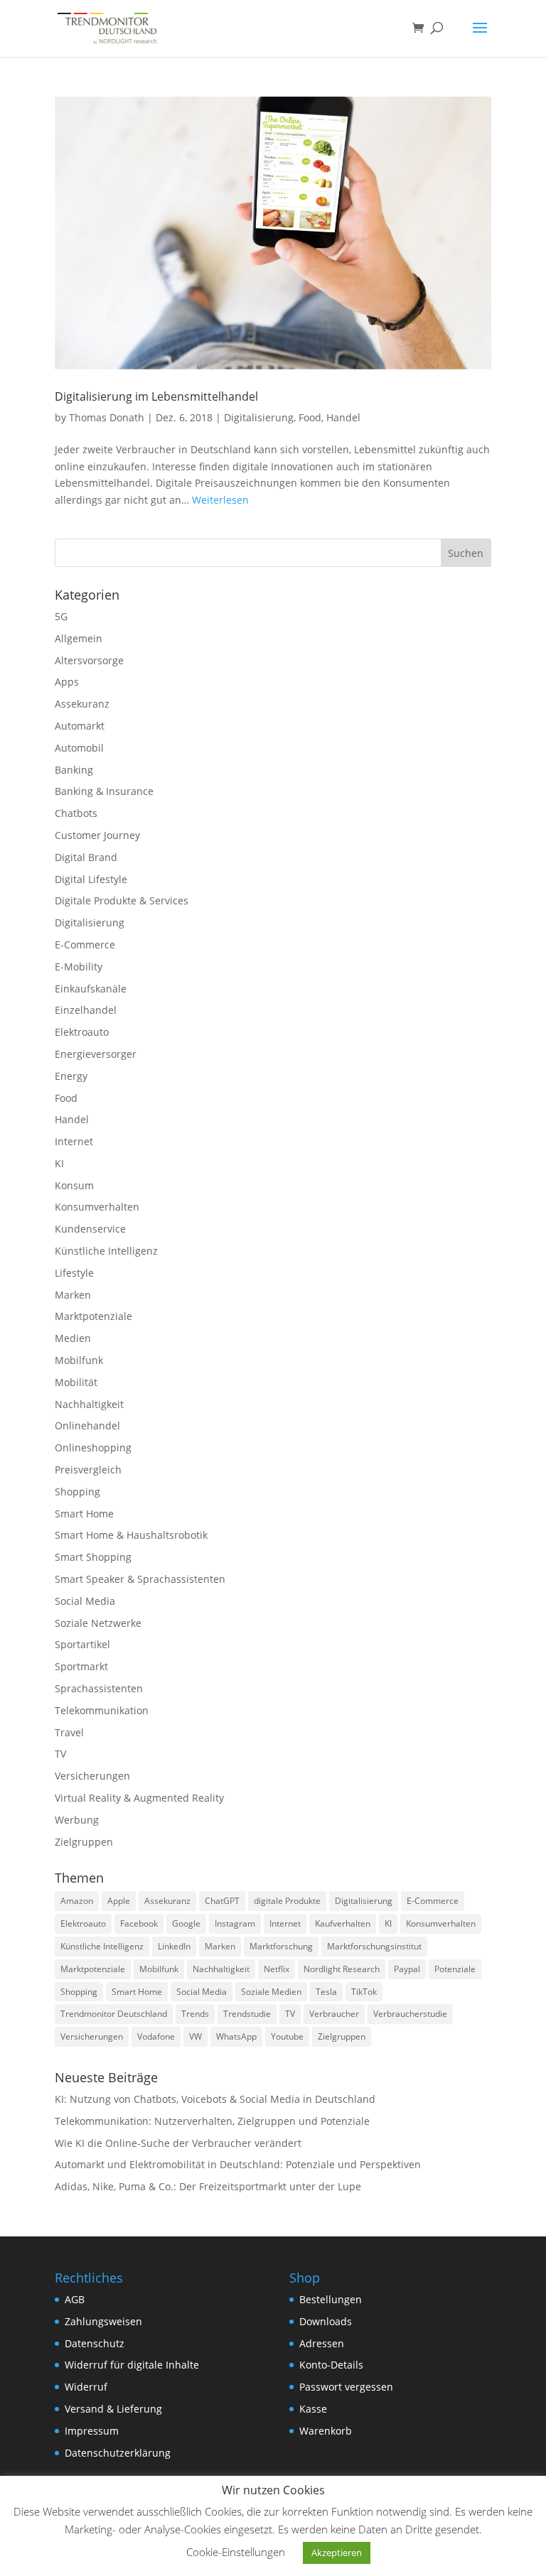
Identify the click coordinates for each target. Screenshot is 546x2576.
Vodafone (156, 2036)
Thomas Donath (107, 417)
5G (61, 616)
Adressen (322, 2343)
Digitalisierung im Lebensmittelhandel (156, 396)
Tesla (326, 1992)
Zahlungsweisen (103, 2321)
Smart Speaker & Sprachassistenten (140, 1579)
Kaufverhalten (343, 1923)
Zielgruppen (84, 1842)
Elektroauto (82, 1032)
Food (310, 417)
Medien (73, 1338)
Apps (67, 682)
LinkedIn (174, 1946)
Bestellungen (331, 2299)
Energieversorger (96, 1054)
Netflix (277, 1969)
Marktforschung (281, 1946)
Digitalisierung (259, 417)
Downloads (326, 2321)
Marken (73, 1295)
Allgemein (79, 638)
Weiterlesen (220, 500)
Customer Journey (97, 835)
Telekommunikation (102, 1710)
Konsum (74, 1185)
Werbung (77, 1820)
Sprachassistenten (99, 1688)
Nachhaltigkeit (89, 1404)
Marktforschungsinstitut (374, 1946)
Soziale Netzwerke (98, 1623)
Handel (343, 417)
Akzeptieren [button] (337, 2553)
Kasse (313, 2409)
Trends (195, 2014)
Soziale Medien (271, 1992)
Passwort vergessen (346, 2387)
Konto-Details (331, 2365)
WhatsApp (236, 2036)
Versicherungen (92, 1776)
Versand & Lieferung (113, 2409)
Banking (74, 770)
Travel (69, 1732)
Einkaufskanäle (91, 989)
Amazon (77, 1901)
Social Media (85, 1601)
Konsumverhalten (97, 1207)
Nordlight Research (342, 1969)
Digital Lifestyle (91, 879)
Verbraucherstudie (410, 2014)
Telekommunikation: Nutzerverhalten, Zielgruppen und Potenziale (212, 2121)
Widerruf (86, 2387)
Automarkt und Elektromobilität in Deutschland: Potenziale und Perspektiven (238, 2164)
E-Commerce (85, 945)
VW (196, 2036)
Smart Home (84, 1514)
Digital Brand (86, 857)
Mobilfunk (79, 1360)
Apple (119, 1901)
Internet (74, 1141)
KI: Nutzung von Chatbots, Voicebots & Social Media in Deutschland (215, 2099)
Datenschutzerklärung (118, 2453)
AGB (75, 2299)
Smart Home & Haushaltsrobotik (131, 1535)
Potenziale (455, 1969)
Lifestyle (74, 1273)
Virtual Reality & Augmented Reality (139, 1798)
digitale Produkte (287, 1901)
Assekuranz (82, 704)
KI (59, 1163)
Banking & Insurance (104, 791)
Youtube (287, 2036)
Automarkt (80, 726)
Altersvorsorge (89, 660)
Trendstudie (247, 2014)
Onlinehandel (87, 1425)
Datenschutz (95, 2343)
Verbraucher (334, 2014)
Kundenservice (90, 1229)
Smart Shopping (93, 1557)
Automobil (79, 748)
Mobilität (76, 1382)
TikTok (364, 1992)
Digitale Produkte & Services (122, 900)
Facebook (139, 1923)
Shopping (77, 1492)
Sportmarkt (81, 1666)
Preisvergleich (88, 1470)
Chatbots (76, 813)
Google (186, 1923)
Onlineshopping (93, 1447)
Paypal (407, 1969)
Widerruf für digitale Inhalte (132, 2365)
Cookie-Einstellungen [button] (236, 2552)
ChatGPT (222, 1901)
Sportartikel (82, 1644)
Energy (71, 1076)
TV (60, 1754)
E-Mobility (79, 967)
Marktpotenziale (93, 1316)
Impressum (92, 2431)
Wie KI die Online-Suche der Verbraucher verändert (178, 2143)
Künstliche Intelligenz (106, 1251)
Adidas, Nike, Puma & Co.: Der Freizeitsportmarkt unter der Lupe (208, 2186)
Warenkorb (326, 2431)
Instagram (235, 1923)
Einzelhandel (86, 1010)
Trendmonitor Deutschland (114, 2014)
